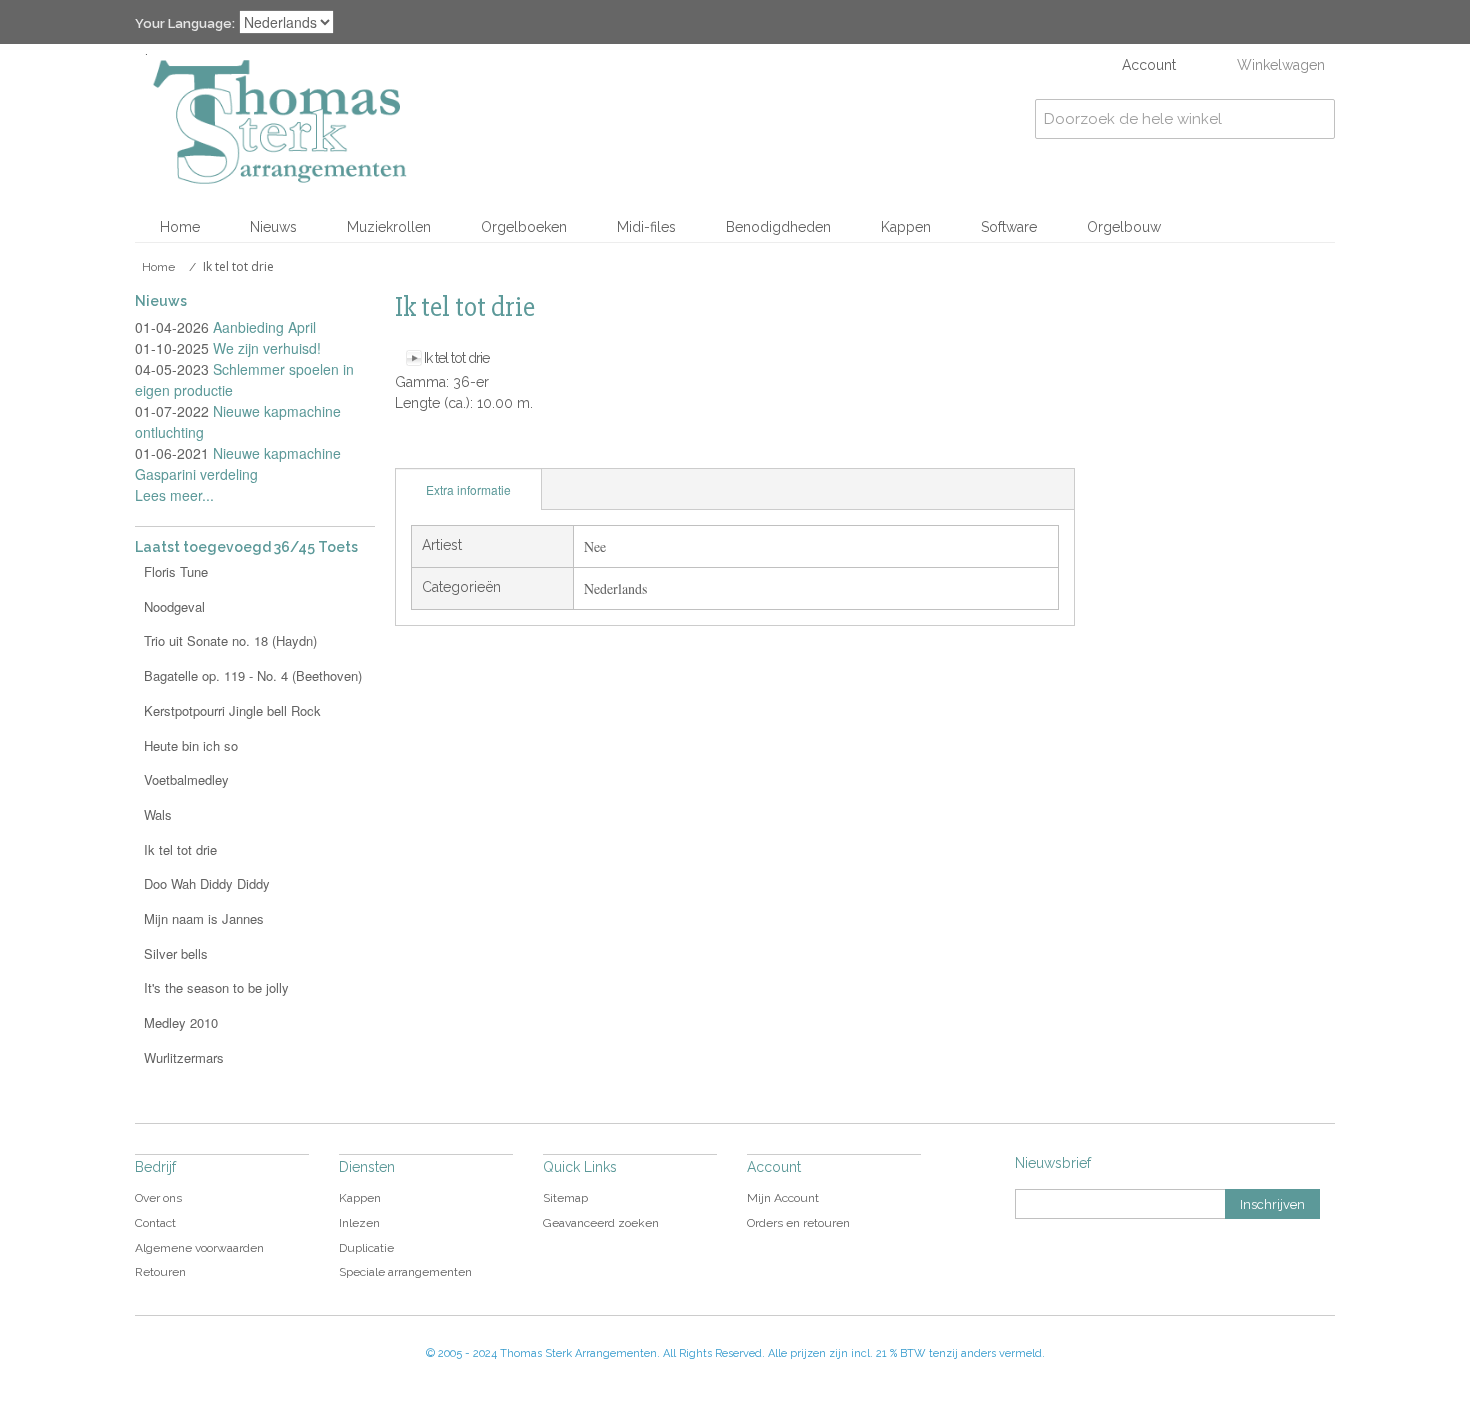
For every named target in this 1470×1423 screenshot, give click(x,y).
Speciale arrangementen (405, 1272)
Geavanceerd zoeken (601, 1223)
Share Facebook (455, 448)
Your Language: (185, 23)
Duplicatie (366, 1248)
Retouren (160, 1272)
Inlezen (359, 1223)
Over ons (158, 1198)
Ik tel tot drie (456, 358)
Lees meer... (174, 495)
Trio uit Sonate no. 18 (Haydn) (230, 640)
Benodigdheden (778, 227)
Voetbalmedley (186, 779)
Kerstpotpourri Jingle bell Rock (232, 710)
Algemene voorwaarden (199, 1248)
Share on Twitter (495, 448)
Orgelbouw (1124, 227)
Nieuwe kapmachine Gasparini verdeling (238, 463)
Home (180, 227)
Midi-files (646, 227)
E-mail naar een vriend (415, 448)
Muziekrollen (389, 227)
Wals (158, 814)
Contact (155, 1223)
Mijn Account (783, 1198)
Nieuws (273, 227)
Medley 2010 (181, 1022)
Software (1009, 227)
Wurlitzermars (184, 1057)
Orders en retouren (798, 1223)
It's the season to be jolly (216, 987)
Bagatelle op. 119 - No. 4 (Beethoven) (253, 675)
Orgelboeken (524, 227)
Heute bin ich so (191, 745)
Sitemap (565, 1198)
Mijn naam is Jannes (204, 918)
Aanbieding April (264, 327)
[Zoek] (1315, 119)
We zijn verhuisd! (267, 348)
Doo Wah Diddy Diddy (207, 883)
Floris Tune (176, 571)
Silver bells (176, 953)
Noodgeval (174, 606)
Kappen (906, 227)
